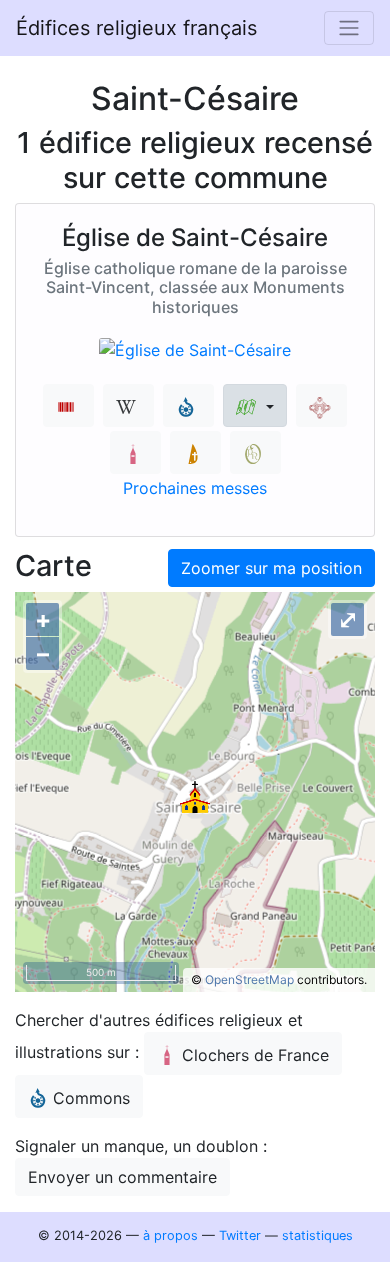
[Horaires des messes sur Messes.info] (195, 452)
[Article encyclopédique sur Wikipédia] (128, 405)
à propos (170, 1235)
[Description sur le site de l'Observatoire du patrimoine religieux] (255, 452)
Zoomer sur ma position (271, 568)
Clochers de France (255, 1055)
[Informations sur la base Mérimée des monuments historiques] (321, 405)
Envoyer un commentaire (122, 1177)
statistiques (317, 1235)
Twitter (240, 1235)
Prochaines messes (195, 488)
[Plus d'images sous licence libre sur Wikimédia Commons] (188, 405)
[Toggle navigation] (349, 28)
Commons (91, 1098)
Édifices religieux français (136, 28)
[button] (254, 405)
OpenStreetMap (249, 979)
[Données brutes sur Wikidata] (68, 405)
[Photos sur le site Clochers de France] (135, 452)
